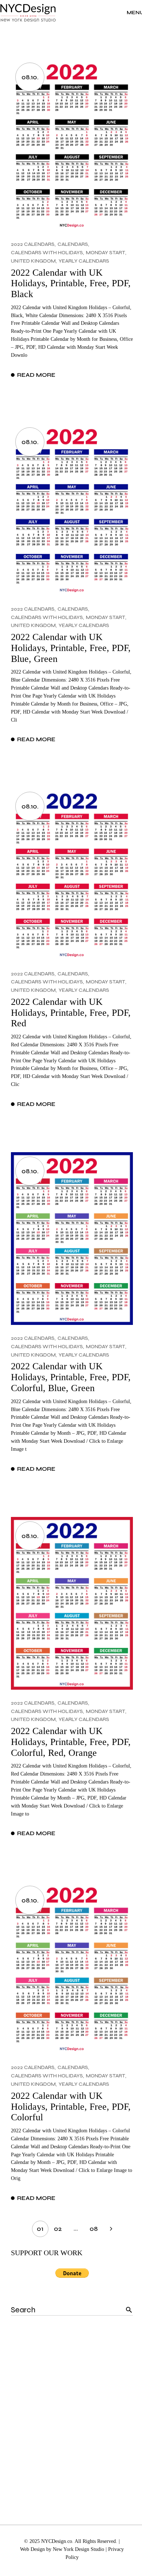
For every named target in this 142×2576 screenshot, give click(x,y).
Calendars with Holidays (47, 253)
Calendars (73, 244)
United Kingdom (33, 261)
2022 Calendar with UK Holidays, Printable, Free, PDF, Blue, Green (71, 648)
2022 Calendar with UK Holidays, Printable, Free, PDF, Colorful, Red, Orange (71, 1742)
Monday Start (106, 253)
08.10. (30, 77)
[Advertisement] (71, 2410)
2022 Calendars (33, 244)
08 (94, 2229)
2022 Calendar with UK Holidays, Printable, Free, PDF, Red (71, 1013)
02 (58, 2229)
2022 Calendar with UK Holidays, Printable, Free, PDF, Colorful (71, 2106)
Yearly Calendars (84, 261)
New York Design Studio (78, 2549)
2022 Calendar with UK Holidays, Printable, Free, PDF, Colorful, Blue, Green (71, 1377)
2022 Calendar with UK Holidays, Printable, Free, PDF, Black (71, 283)
